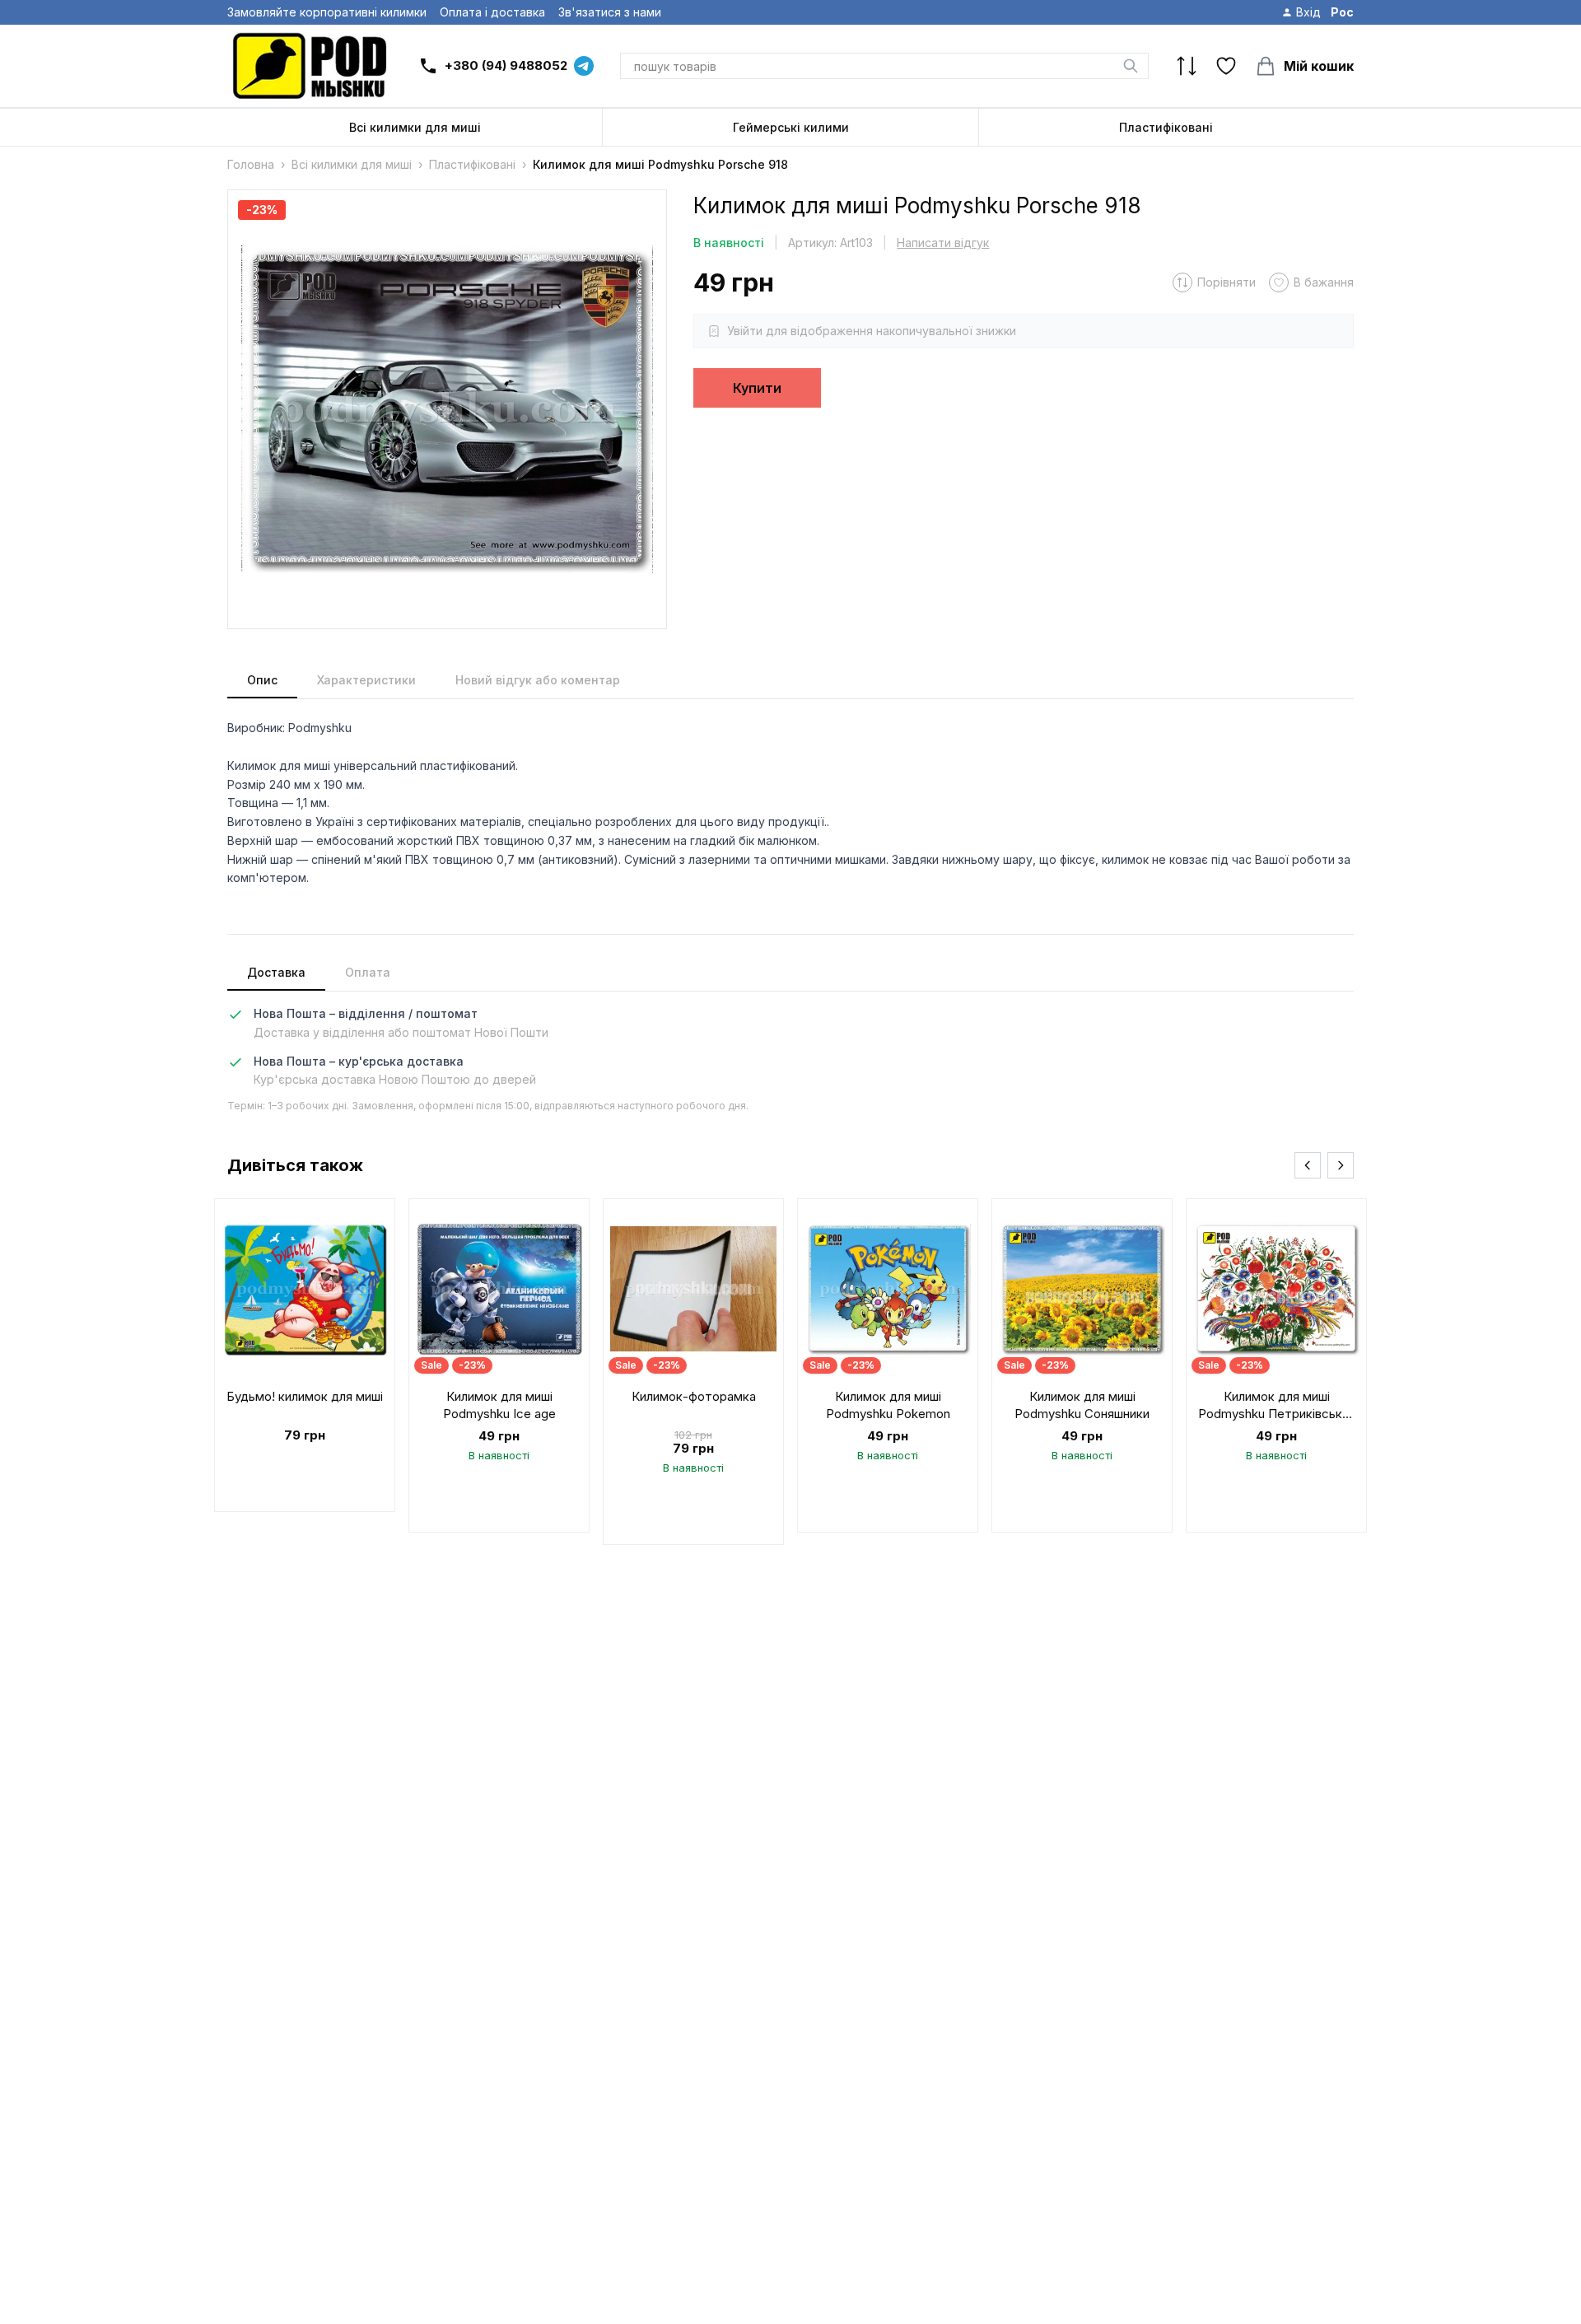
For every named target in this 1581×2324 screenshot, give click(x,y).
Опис (262, 680)
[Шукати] (1131, 66)
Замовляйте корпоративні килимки (327, 12)
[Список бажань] (1226, 66)
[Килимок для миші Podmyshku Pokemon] (888, 1365)
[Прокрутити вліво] (1308, 1165)
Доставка (276, 972)
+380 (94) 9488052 (506, 65)
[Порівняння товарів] (1187, 66)
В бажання (1324, 282)
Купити (757, 388)
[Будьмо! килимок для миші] (305, 1355)
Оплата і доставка (492, 12)
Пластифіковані (1166, 127)
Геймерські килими (791, 127)
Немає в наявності (305, 1465)
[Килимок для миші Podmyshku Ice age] (499, 1365)
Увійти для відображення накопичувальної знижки (872, 331)
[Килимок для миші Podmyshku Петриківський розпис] (1276, 1365)
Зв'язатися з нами (610, 12)
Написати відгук (943, 243)
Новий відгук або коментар (538, 680)
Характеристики (366, 680)
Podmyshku (320, 728)
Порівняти (1227, 282)
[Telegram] (584, 66)
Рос (1342, 12)
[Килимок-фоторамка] (693, 1372)
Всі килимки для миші (415, 127)
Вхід (1308, 12)
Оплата (368, 972)
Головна (251, 164)
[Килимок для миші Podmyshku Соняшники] (1082, 1365)
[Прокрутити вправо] (1341, 1165)
